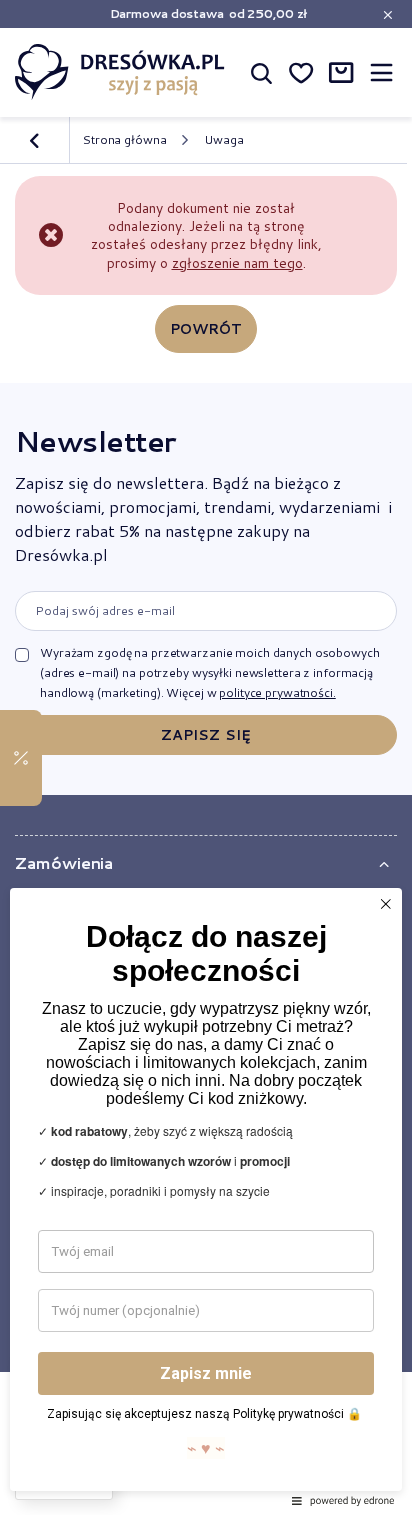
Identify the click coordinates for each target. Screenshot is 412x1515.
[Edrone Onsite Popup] (206, 757)
